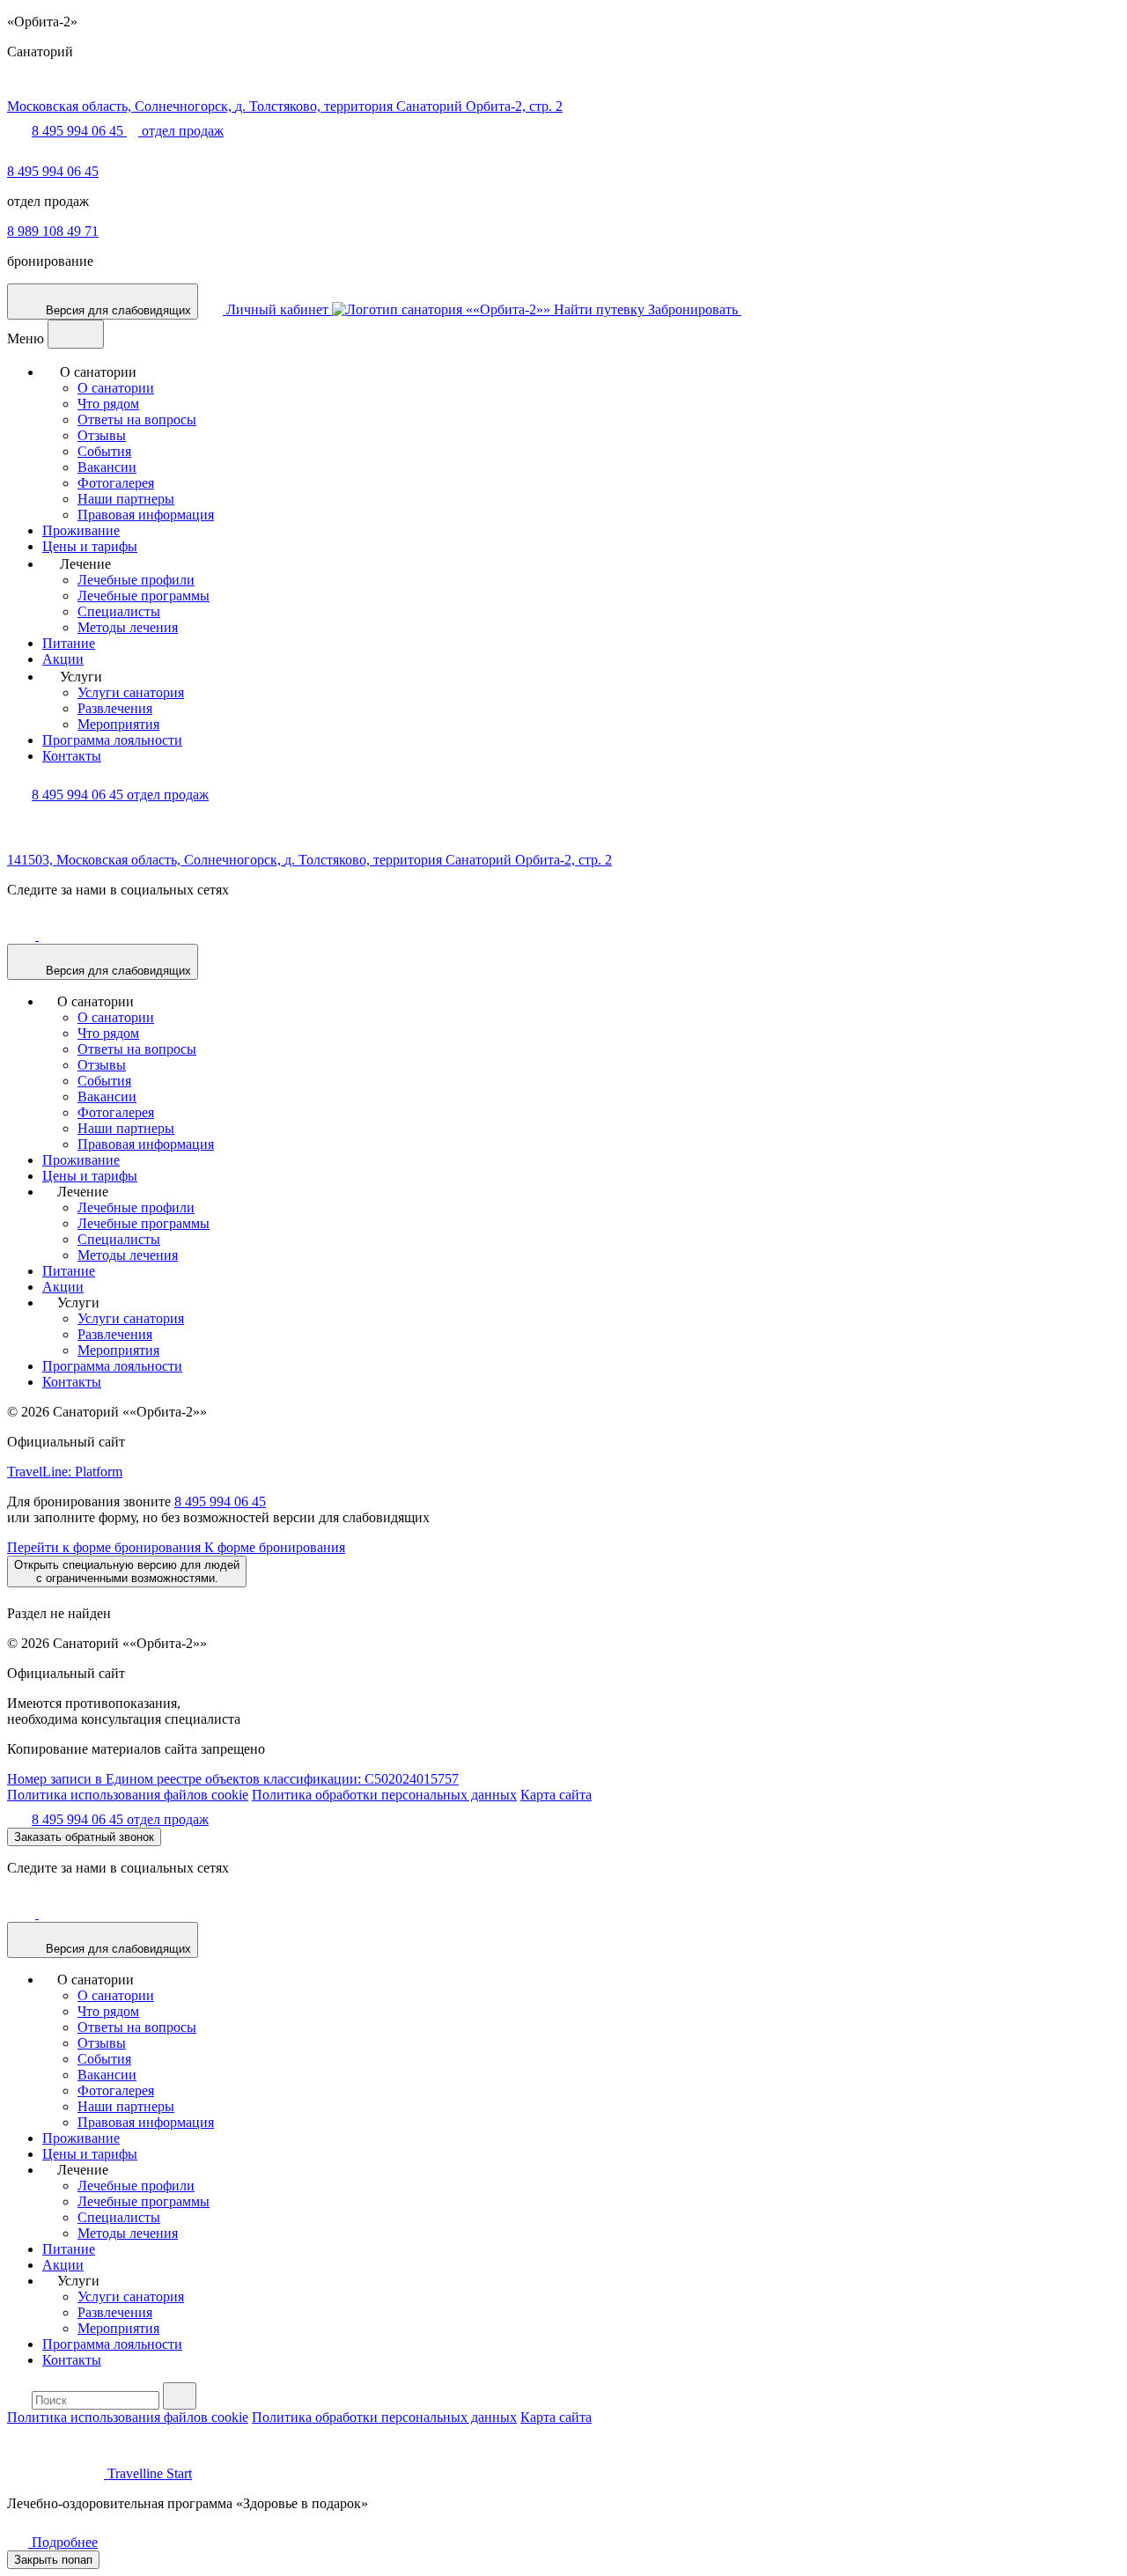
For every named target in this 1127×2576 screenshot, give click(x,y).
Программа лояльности (112, 740)
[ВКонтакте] (23, 935)
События (104, 451)
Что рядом (108, 404)
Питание (69, 643)
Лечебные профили (136, 580)
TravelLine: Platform (65, 1472)
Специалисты (119, 611)
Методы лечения (128, 627)
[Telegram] (53, 935)
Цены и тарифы (90, 546)
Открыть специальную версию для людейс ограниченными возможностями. (127, 1571)
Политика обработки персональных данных (384, 1795)
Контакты (72, 756)
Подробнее (63, 2542)
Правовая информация (146, 515)
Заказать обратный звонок (84, 1837)
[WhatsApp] (18, 155)
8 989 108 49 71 (53, 231)
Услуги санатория (131, 692)
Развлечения (115, 708)
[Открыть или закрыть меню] (76, 334)
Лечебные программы (144, 596)
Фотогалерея (116, 483)
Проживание (81, 530)
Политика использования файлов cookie (128, 1795)
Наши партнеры (126, 499)
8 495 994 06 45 (53, 171)
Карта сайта (556, 1795)
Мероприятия (118, 724)
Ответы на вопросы (137, 420)
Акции (63, 659)
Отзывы (102, 435)
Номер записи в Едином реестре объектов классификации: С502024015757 (233, 1779)
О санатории (116, 388)
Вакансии (107, 467)
